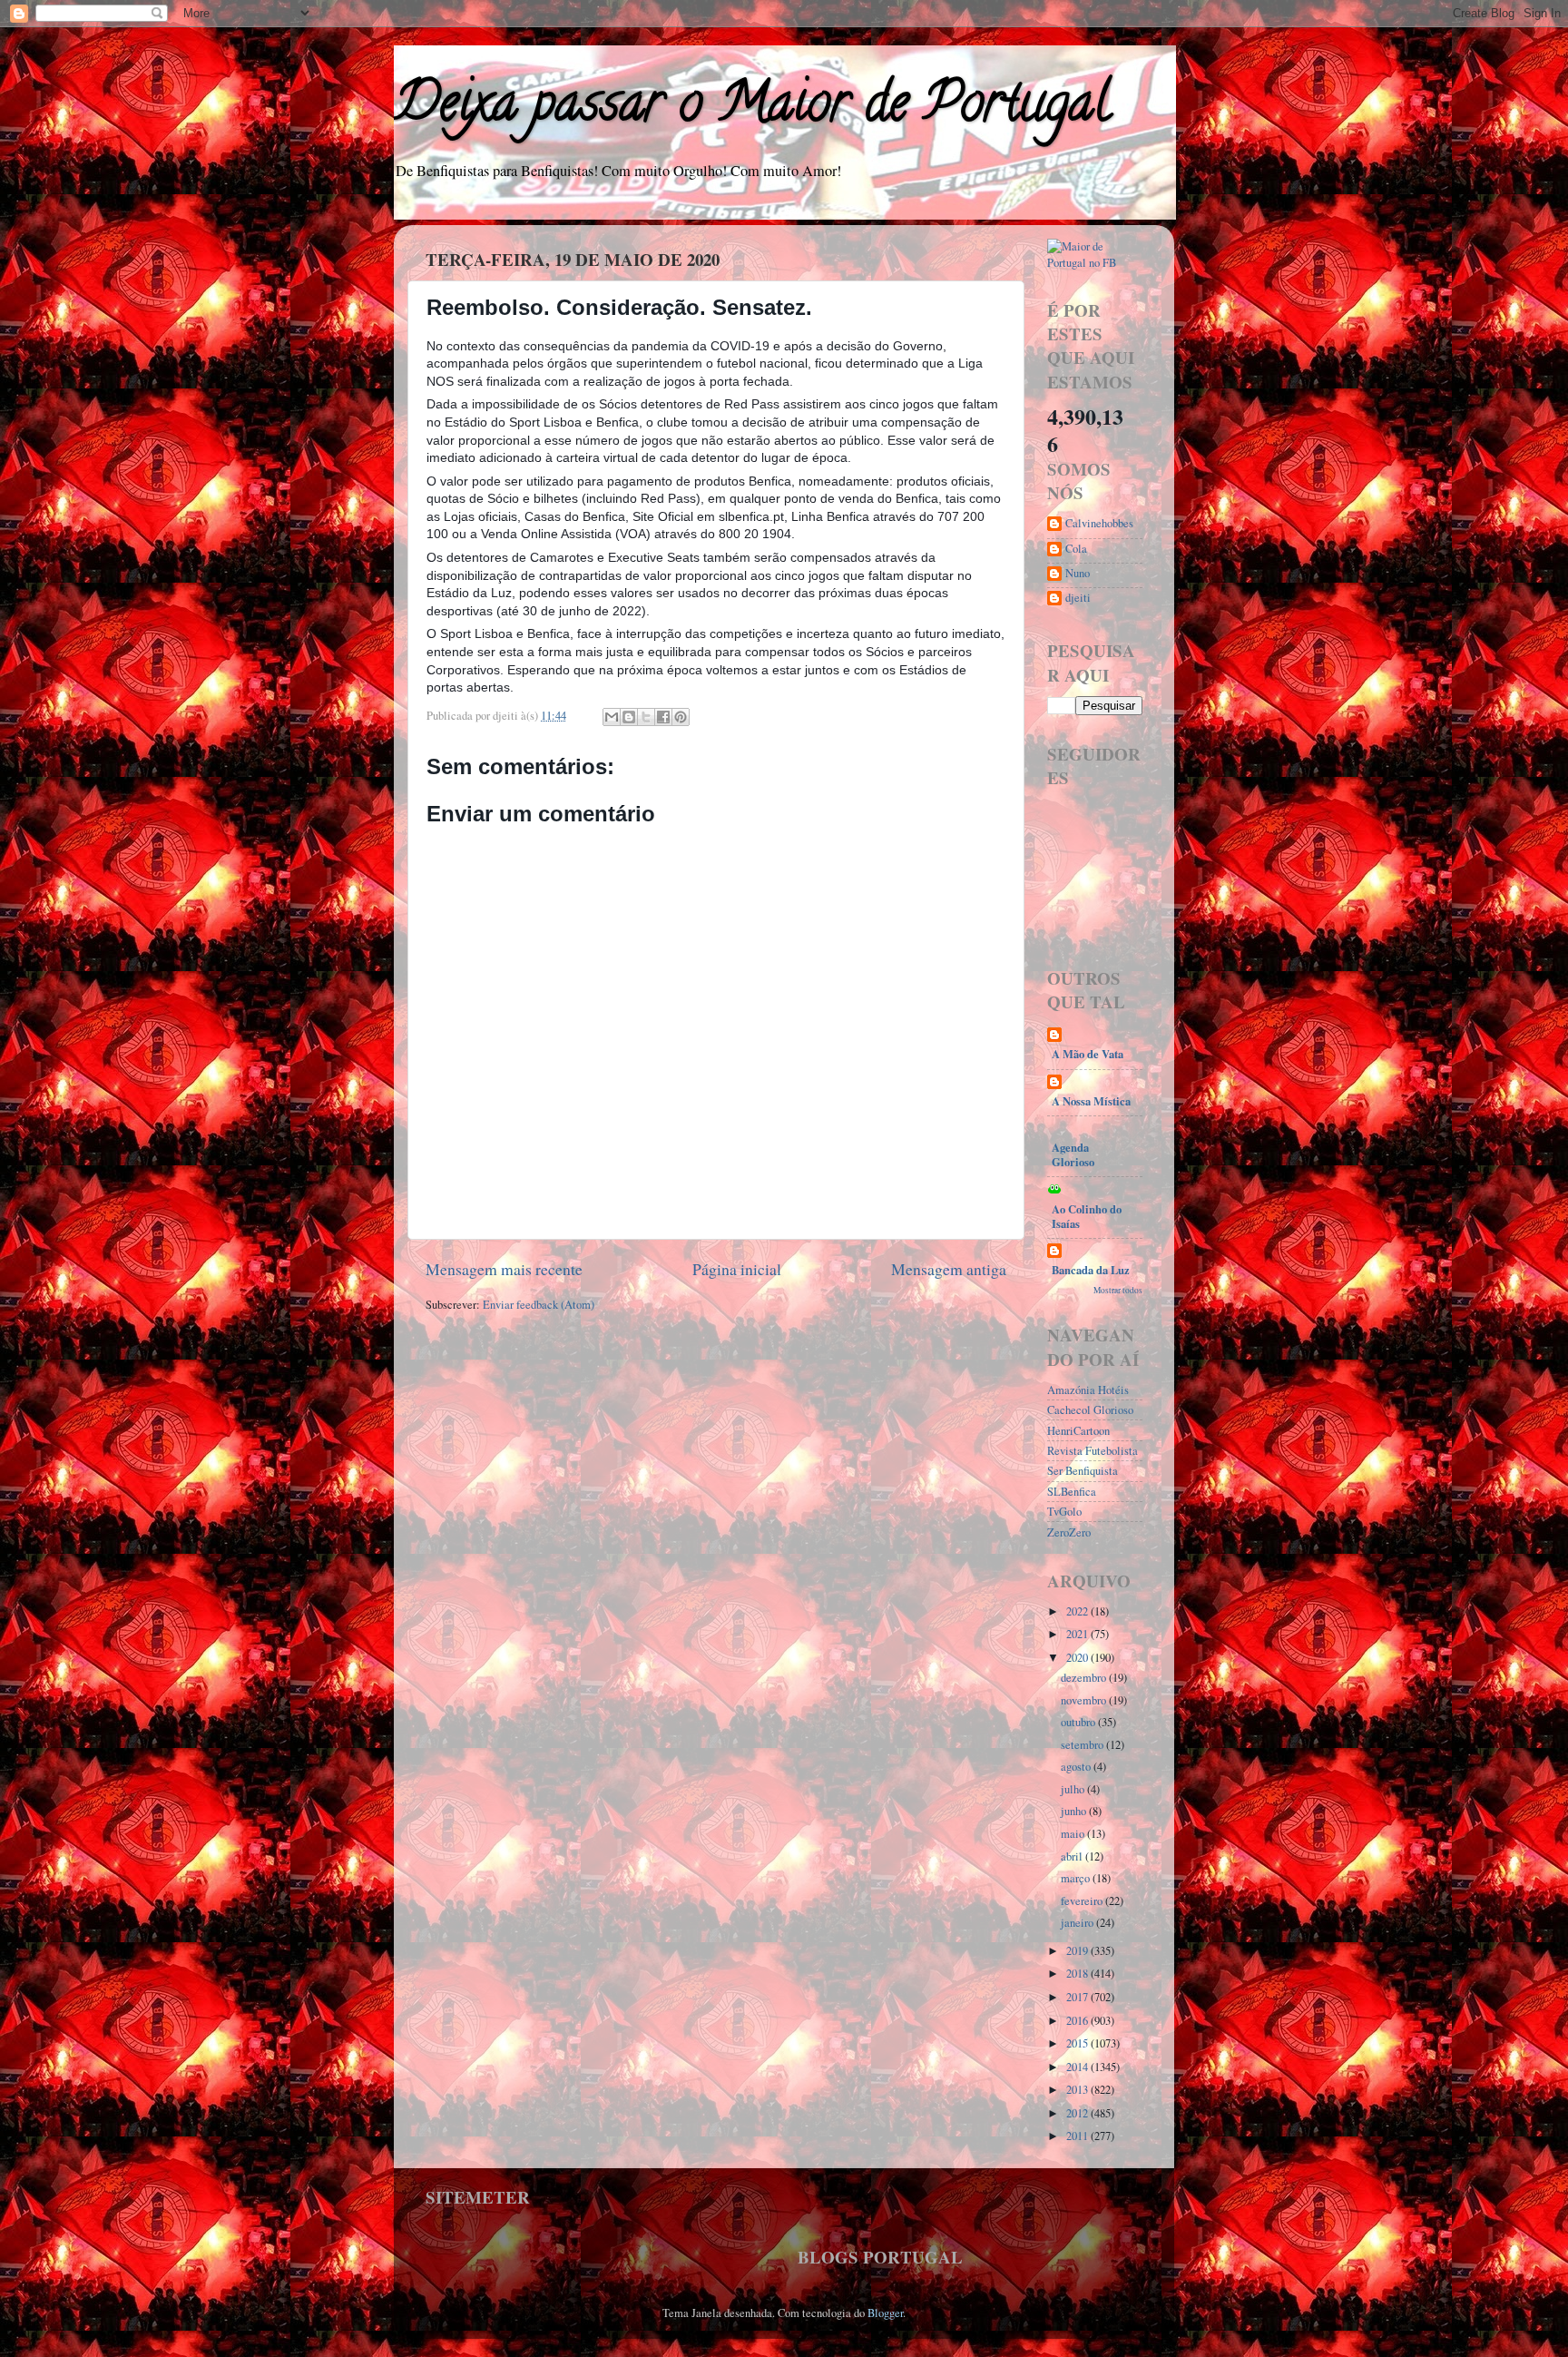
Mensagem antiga (949, 1269)
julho (1074, 1789)
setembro (1083, 1745)
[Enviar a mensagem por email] (612, 717)
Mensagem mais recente (504, 1269)
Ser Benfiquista (1083, 1471)
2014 (1078, 2067)
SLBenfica (1072, 1492)
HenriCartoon (1078, 1431)
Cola (1076, 549)
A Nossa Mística (1091, 1101)
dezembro (1085, 1678)
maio (1074, 1834)
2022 (1078, 1611)
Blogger (885, 2313)
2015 (1078, 2043)
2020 (1078, 1658)
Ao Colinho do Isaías (1087, 1216)
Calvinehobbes (1099, 524)
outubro (1079, 1722)
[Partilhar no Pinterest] (681, 717)
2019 (1078, 1951)
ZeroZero (1069, 1532)
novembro (1085, 1700)
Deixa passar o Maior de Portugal (752, 108)
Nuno (1078, 574)
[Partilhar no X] (646, 717)
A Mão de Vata (1088, 1054)
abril (1073, 1856)
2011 (1078, 2136)
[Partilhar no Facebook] (663, 717)
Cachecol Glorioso (1090, 1410)
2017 (1078, 1997)
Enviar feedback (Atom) (539, 1305)
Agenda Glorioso (1073, 1154)
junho (1075, 1811)
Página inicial (737, 1269)
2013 (1078, 2090)
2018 (1078, 1974)
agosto (1077, 1767)
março (1077, 1878)
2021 (1078, 1634)
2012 (1078, 2113)
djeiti (1078, 598)
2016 (1078, 2021)
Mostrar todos (1118, 1290)
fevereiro (1083, 1901)
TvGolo (1064, 1512)
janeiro (1078, 1923)
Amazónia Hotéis (1088, 1390)
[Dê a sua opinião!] (629, 717)
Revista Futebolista (1093, 1451)
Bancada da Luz (1091, 1270)
